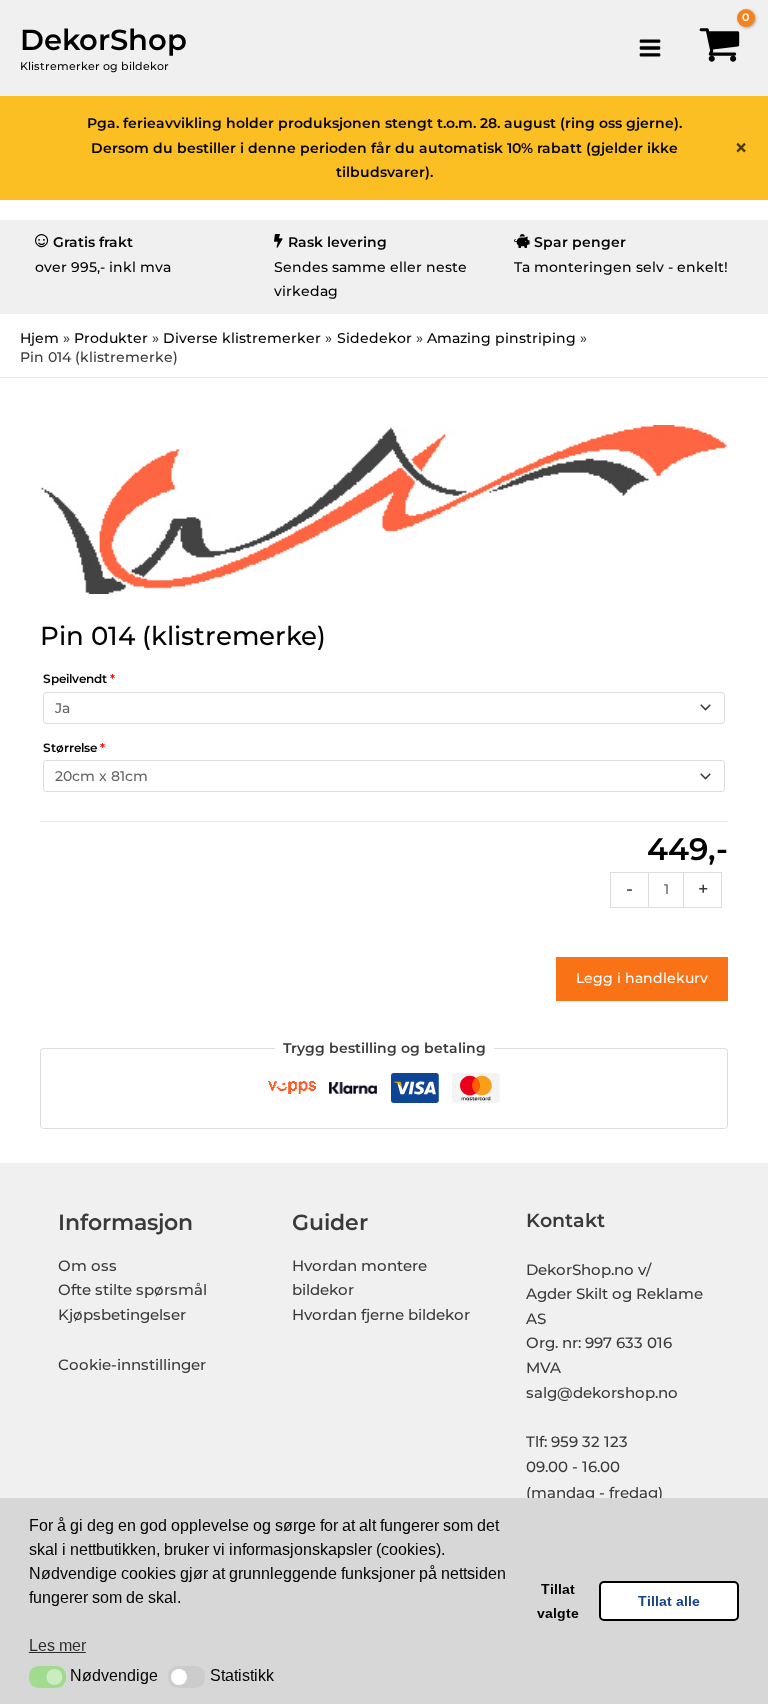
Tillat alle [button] (669, 1601)
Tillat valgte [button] (558, 1601)
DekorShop (103, 39)
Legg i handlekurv (642, 978)
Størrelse (74, 747)
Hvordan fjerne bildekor (381, 1315)
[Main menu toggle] (649, 47)
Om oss (87, 1266)
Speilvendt (79, 678)
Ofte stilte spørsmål (132, 1290)
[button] (47, 1677)
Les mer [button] (57, 1645)
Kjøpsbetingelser (122, 1315)
